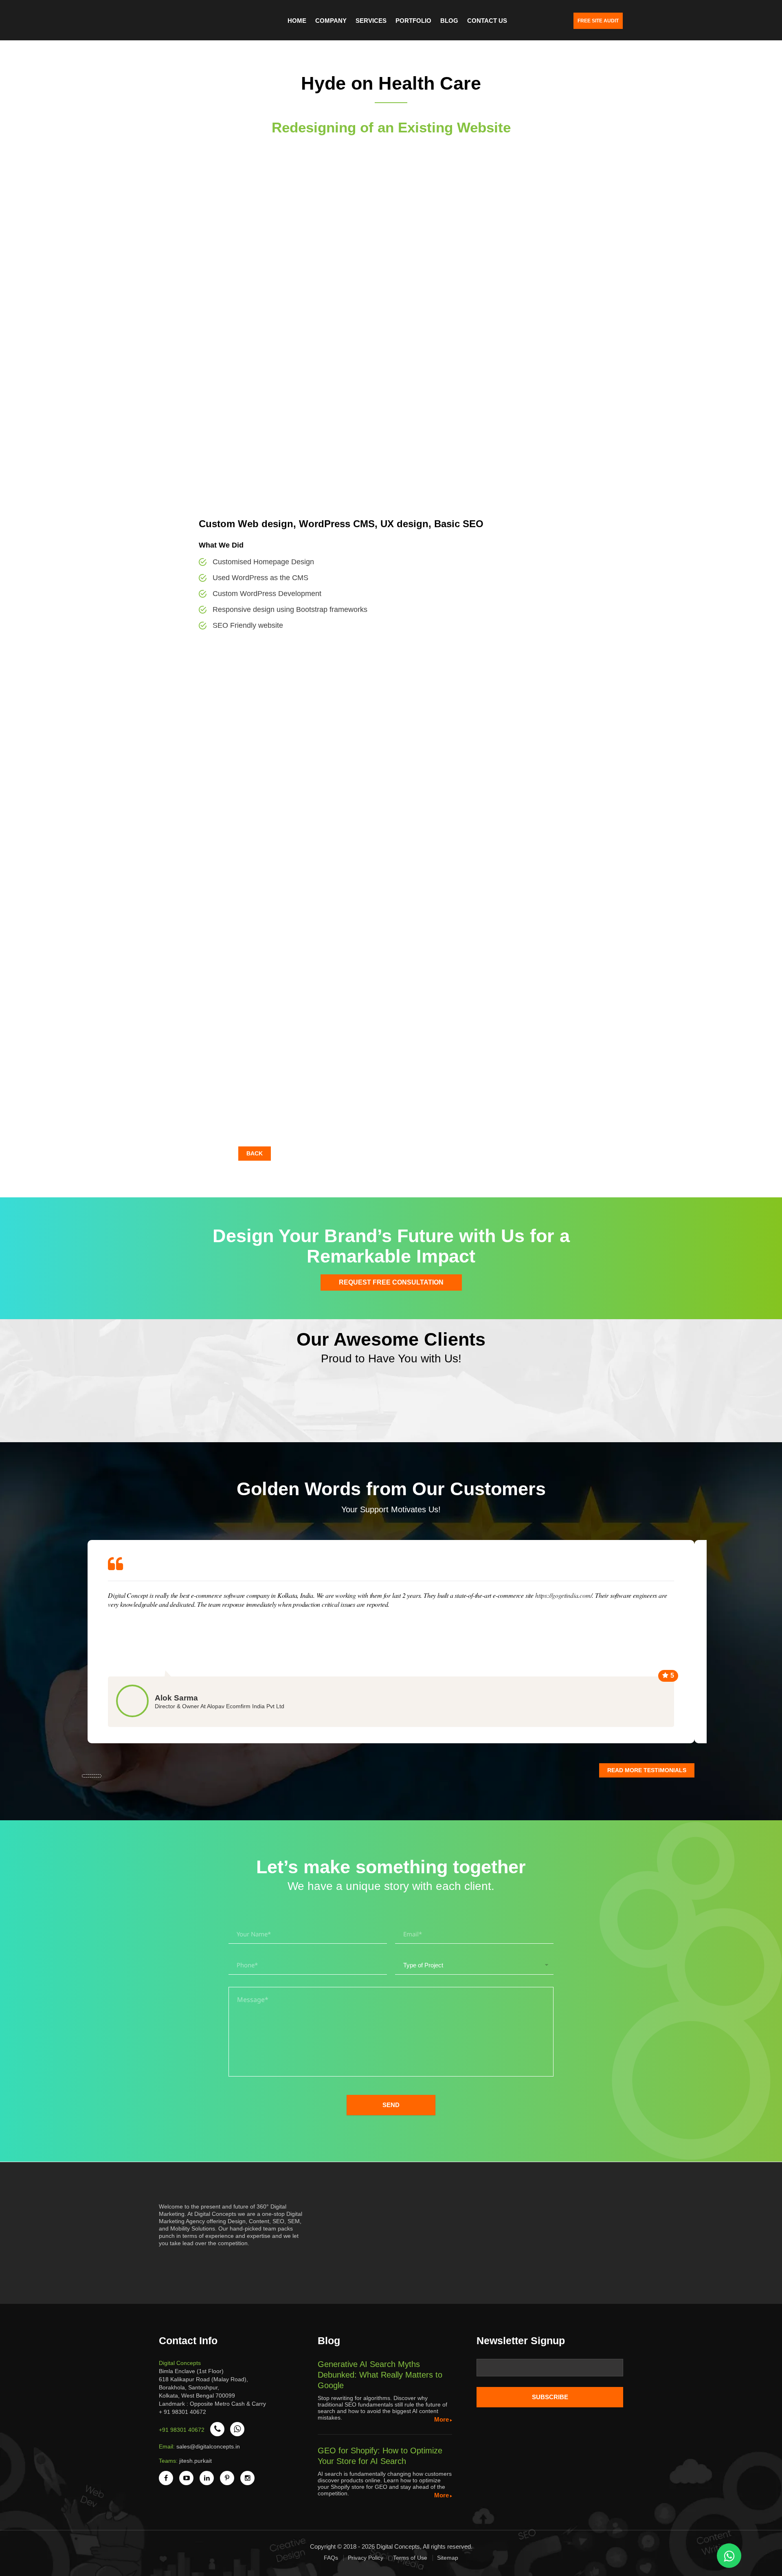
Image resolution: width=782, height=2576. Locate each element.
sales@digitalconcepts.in (208, 2446)
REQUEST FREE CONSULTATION (391, 1282)
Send (391, 2105)
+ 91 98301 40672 (182, 2412)
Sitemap (448, 2558)
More (442, 2419)
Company (331, 21)
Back (255, 1153)
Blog (449, 21)
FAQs (331, 2558)
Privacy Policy (366, 2558)
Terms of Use (410, 2558)
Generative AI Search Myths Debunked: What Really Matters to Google (380, 2375)
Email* (550, 2371)
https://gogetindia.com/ (563, 1595)
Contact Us (487, 21)
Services (371, 21)
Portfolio (413, 21)
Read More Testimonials (647, 1770)
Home (297, 21)
